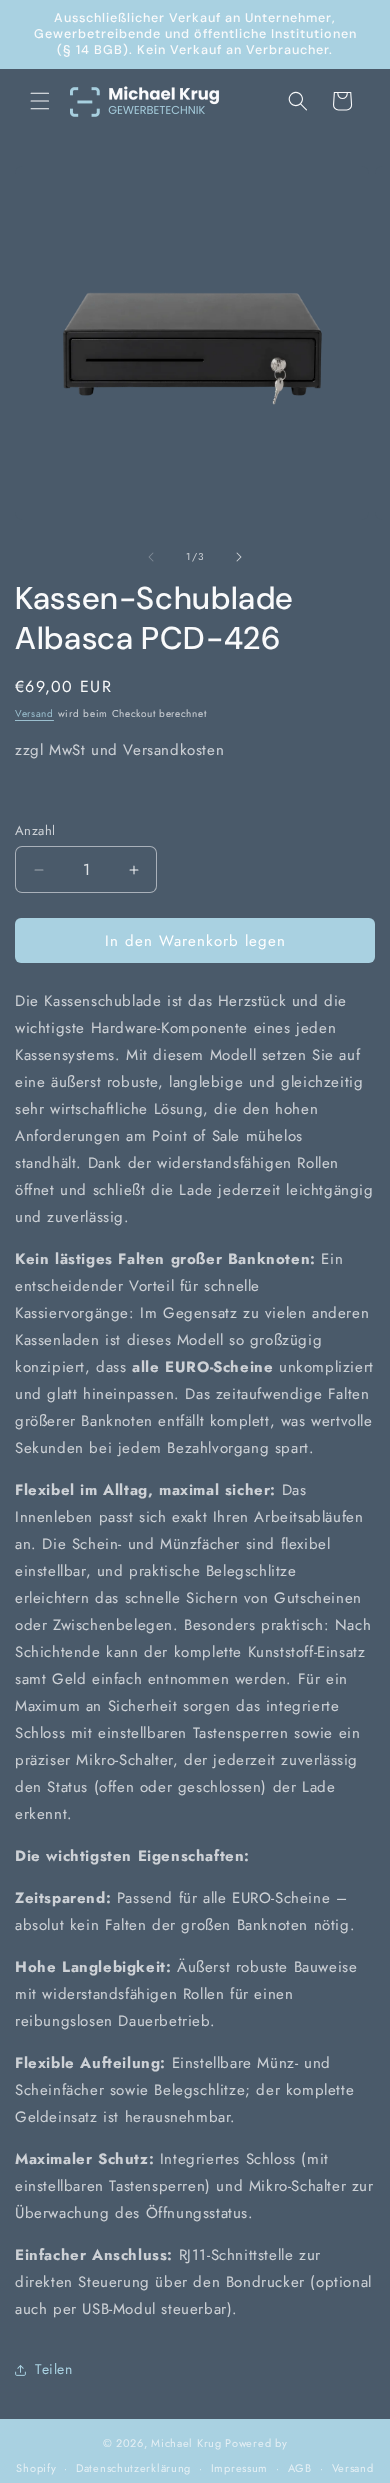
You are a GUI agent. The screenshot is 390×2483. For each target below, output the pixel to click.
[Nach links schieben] (151, 557)
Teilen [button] (54, 2369)
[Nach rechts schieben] (239, 557)
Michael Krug (186, 2443)
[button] (40, 101)
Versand (34, 713)
